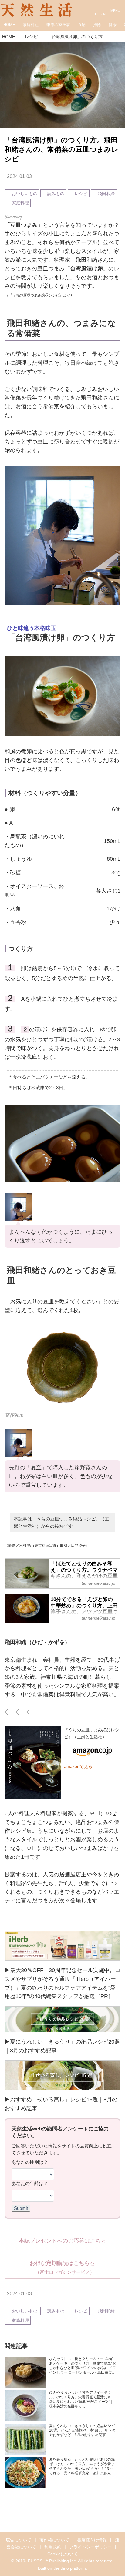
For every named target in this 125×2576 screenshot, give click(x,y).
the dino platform (70, 2568)
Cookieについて (62, 2554)
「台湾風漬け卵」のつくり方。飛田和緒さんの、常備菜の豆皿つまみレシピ (62, 150)
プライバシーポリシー (90, 2547)
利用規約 (53, 2547)
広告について (19, 2540)
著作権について (54, 2540)
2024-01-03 (19, 176)
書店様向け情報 (92, 2540)
